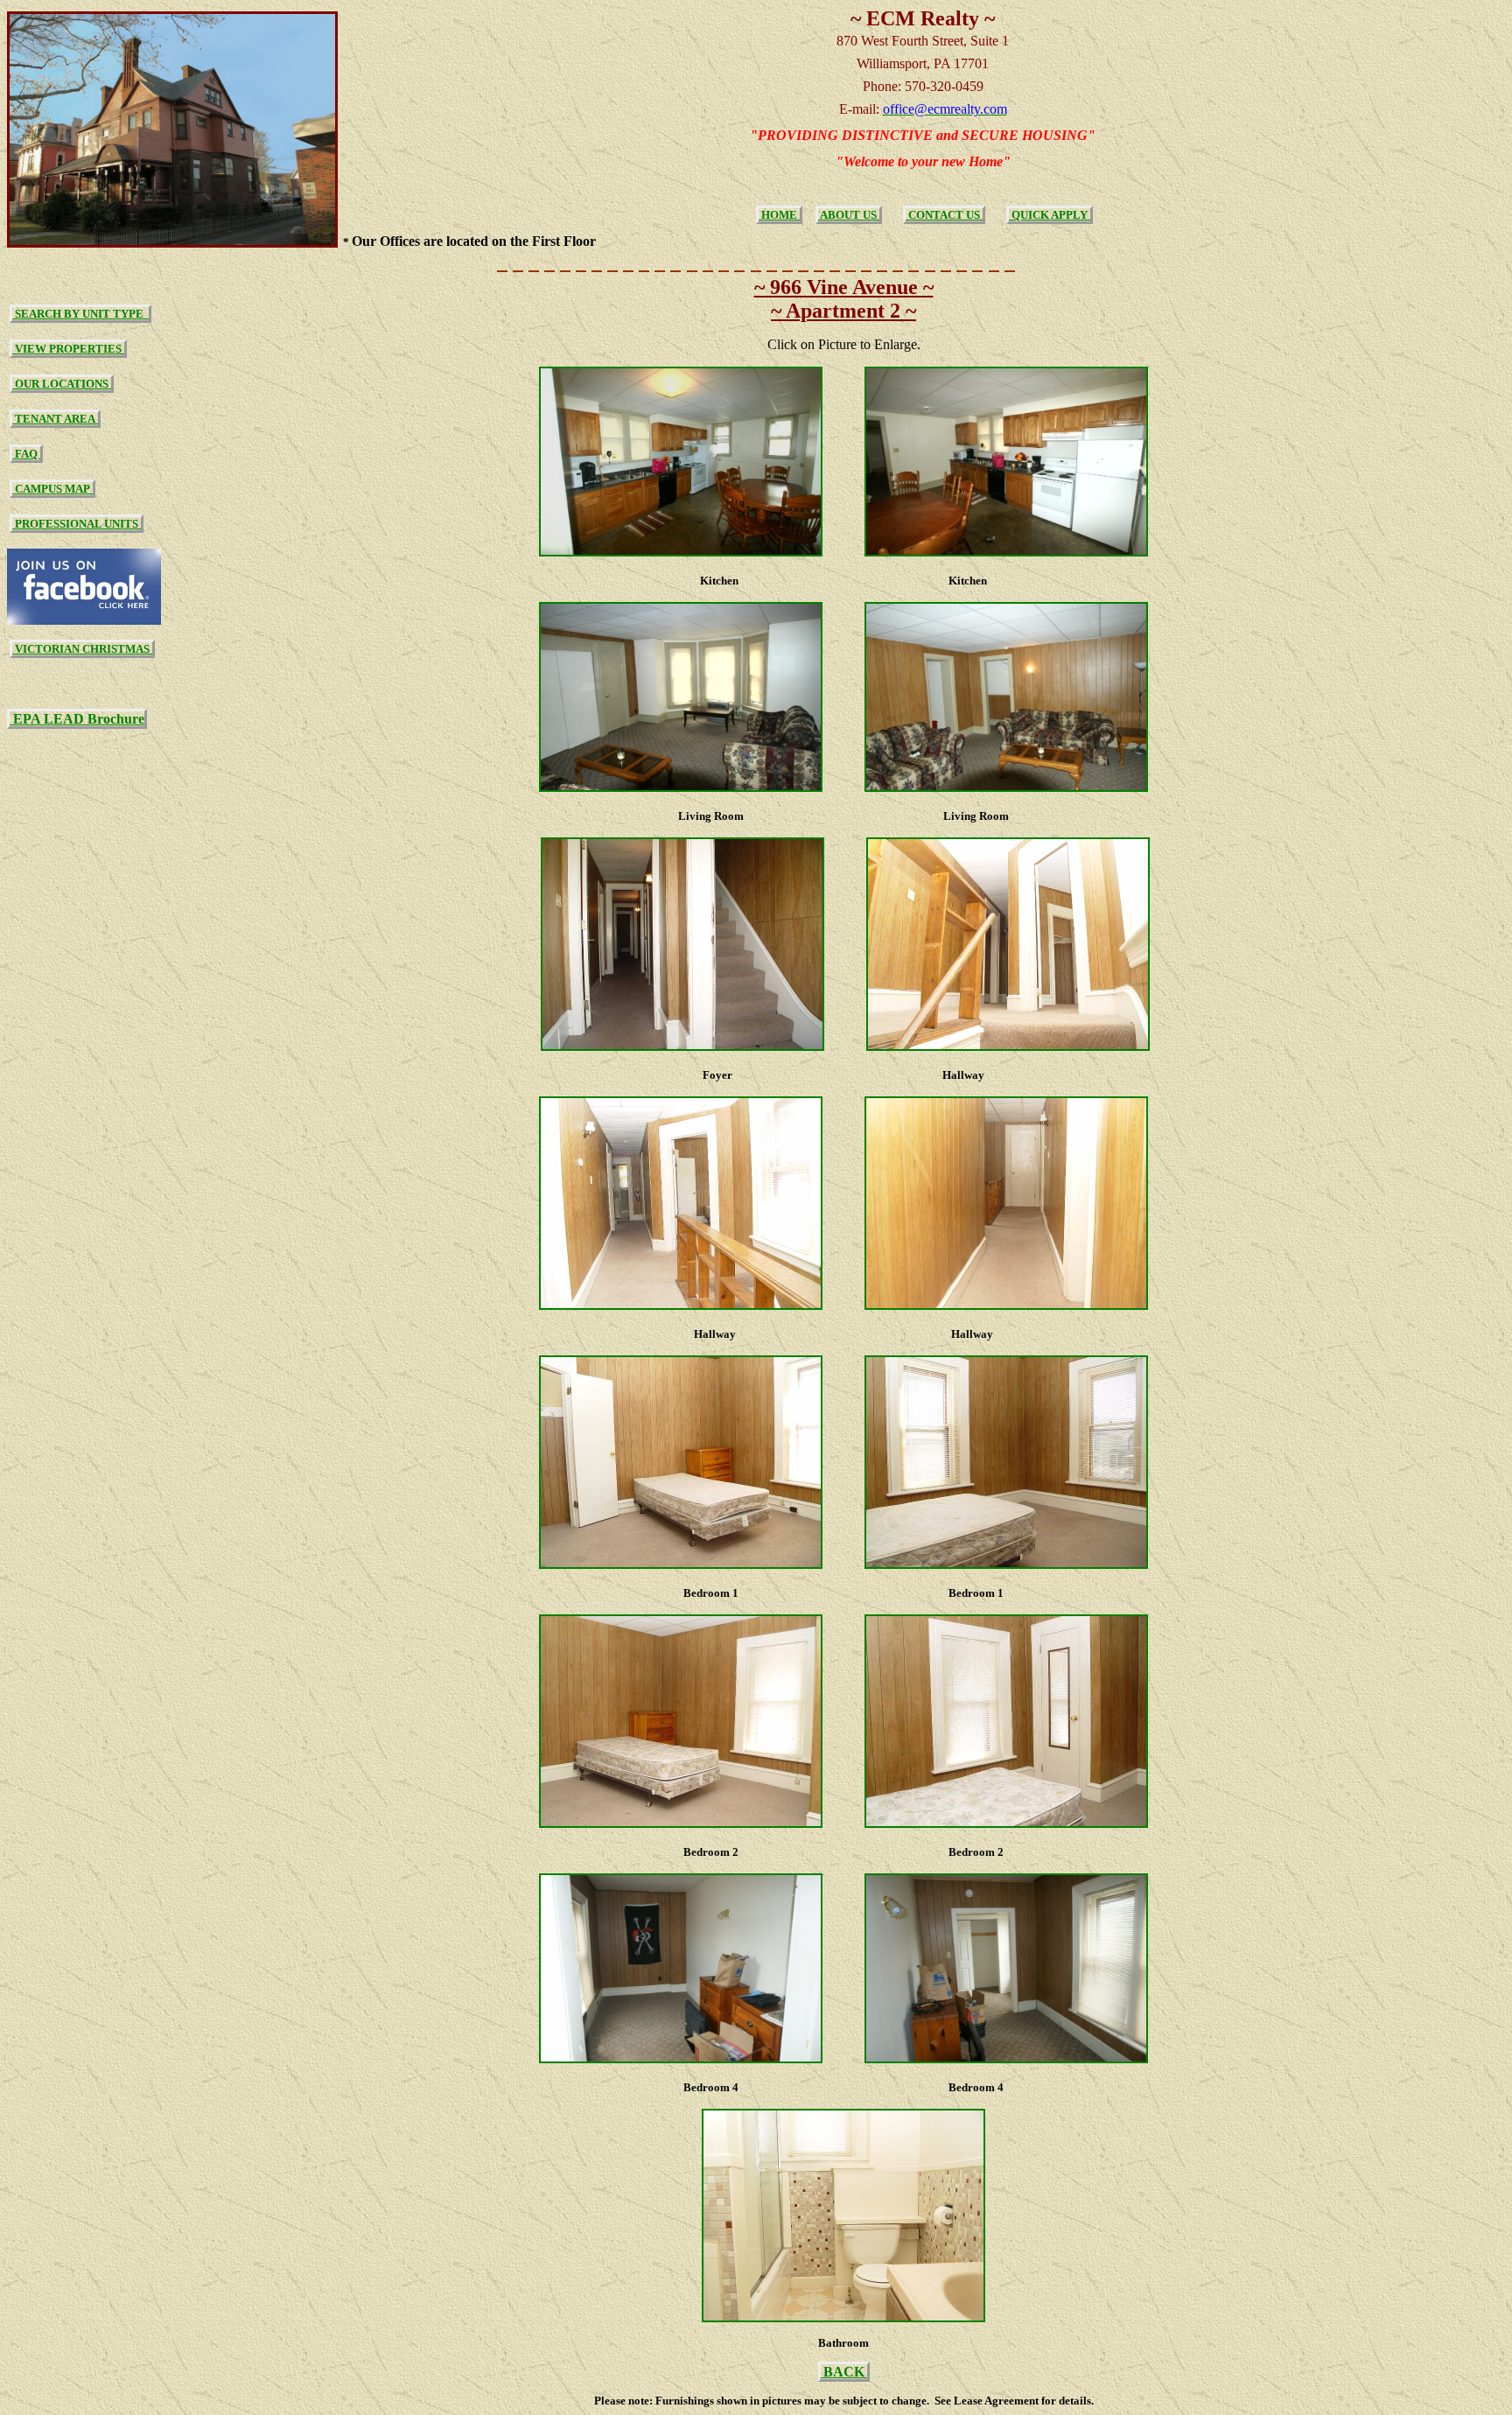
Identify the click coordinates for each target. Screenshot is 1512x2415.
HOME (779, 215)
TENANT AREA (55, 419)
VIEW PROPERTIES (68, 349)
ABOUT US (849, 215)
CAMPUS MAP (52, 489)
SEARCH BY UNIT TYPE (80, 314)
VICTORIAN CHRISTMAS (82, 649)
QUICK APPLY (1050, 215)
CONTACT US (944, 215)
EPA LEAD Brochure (77, 719)
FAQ (26, 454)
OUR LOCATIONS (62, 384)
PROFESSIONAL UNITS (77, 524)
